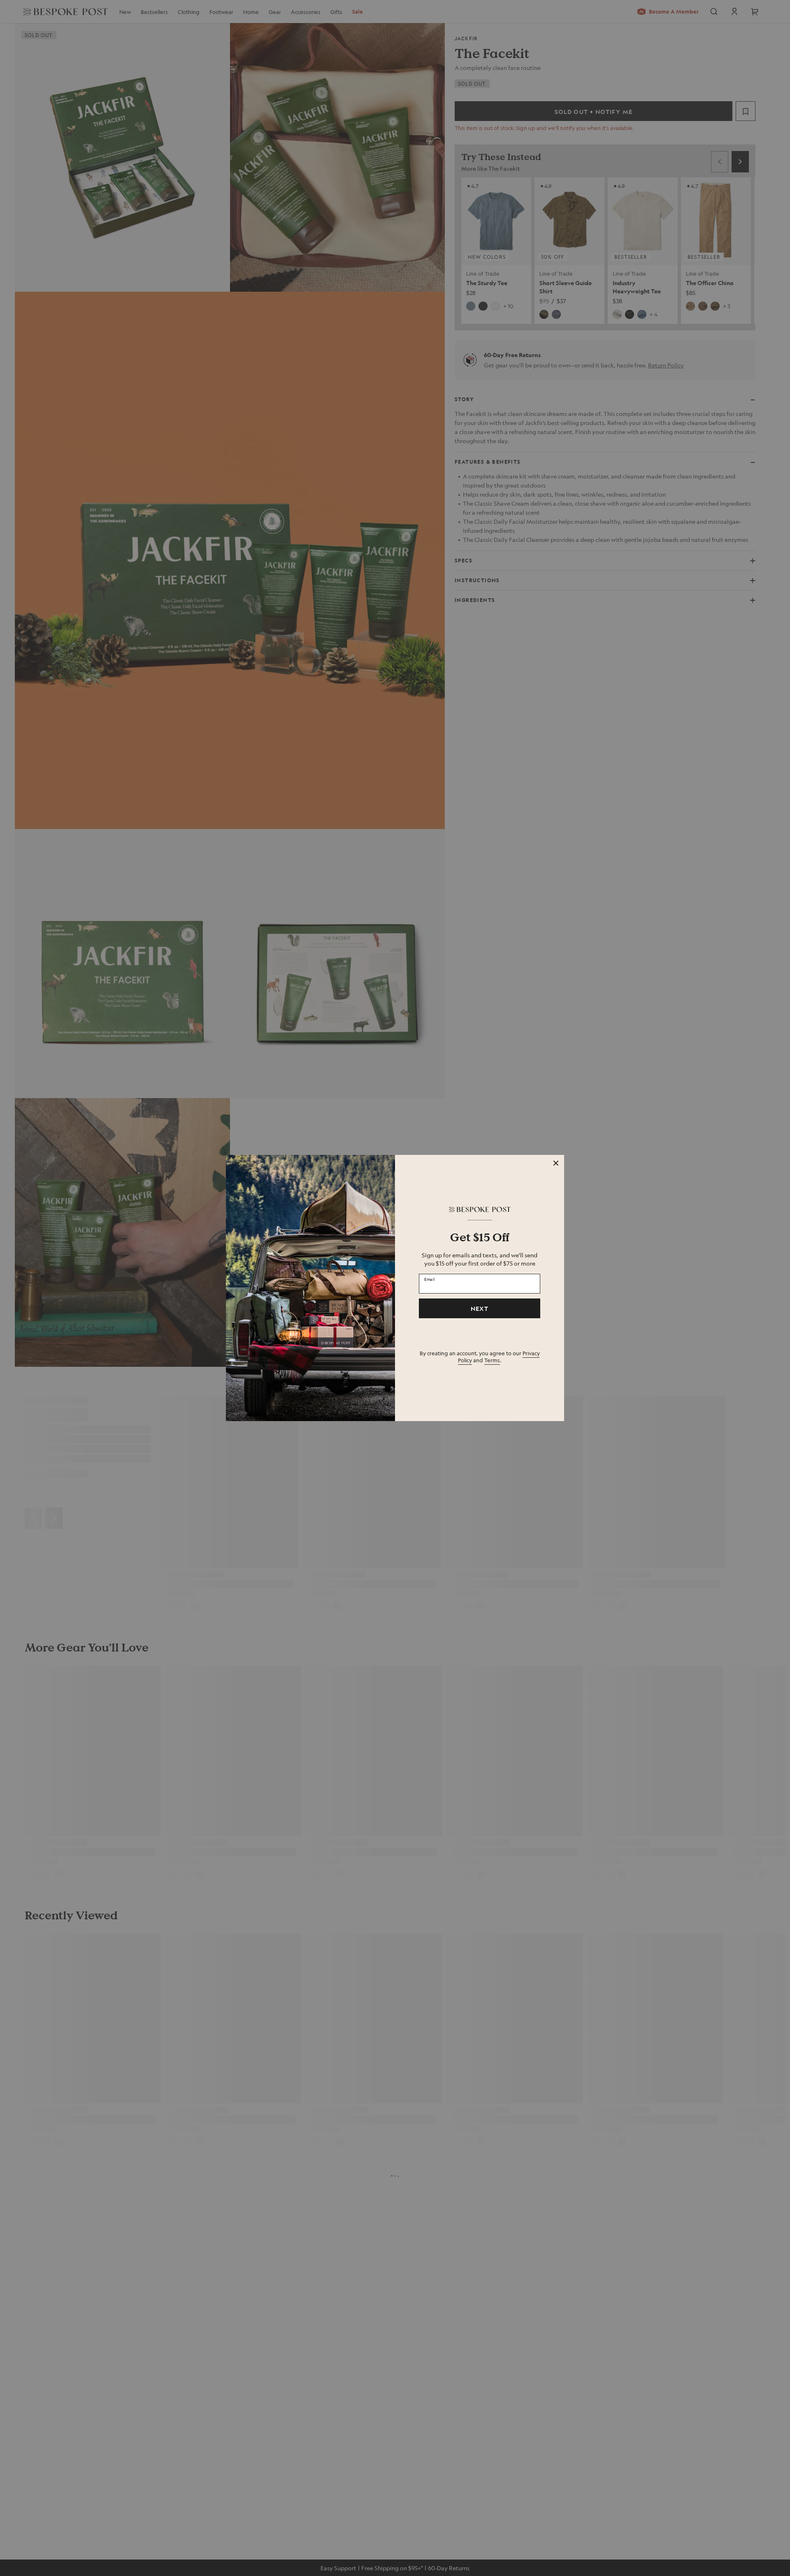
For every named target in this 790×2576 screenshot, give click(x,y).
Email (430, 1279)
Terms (492, 1360)
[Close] (556, 1163)
